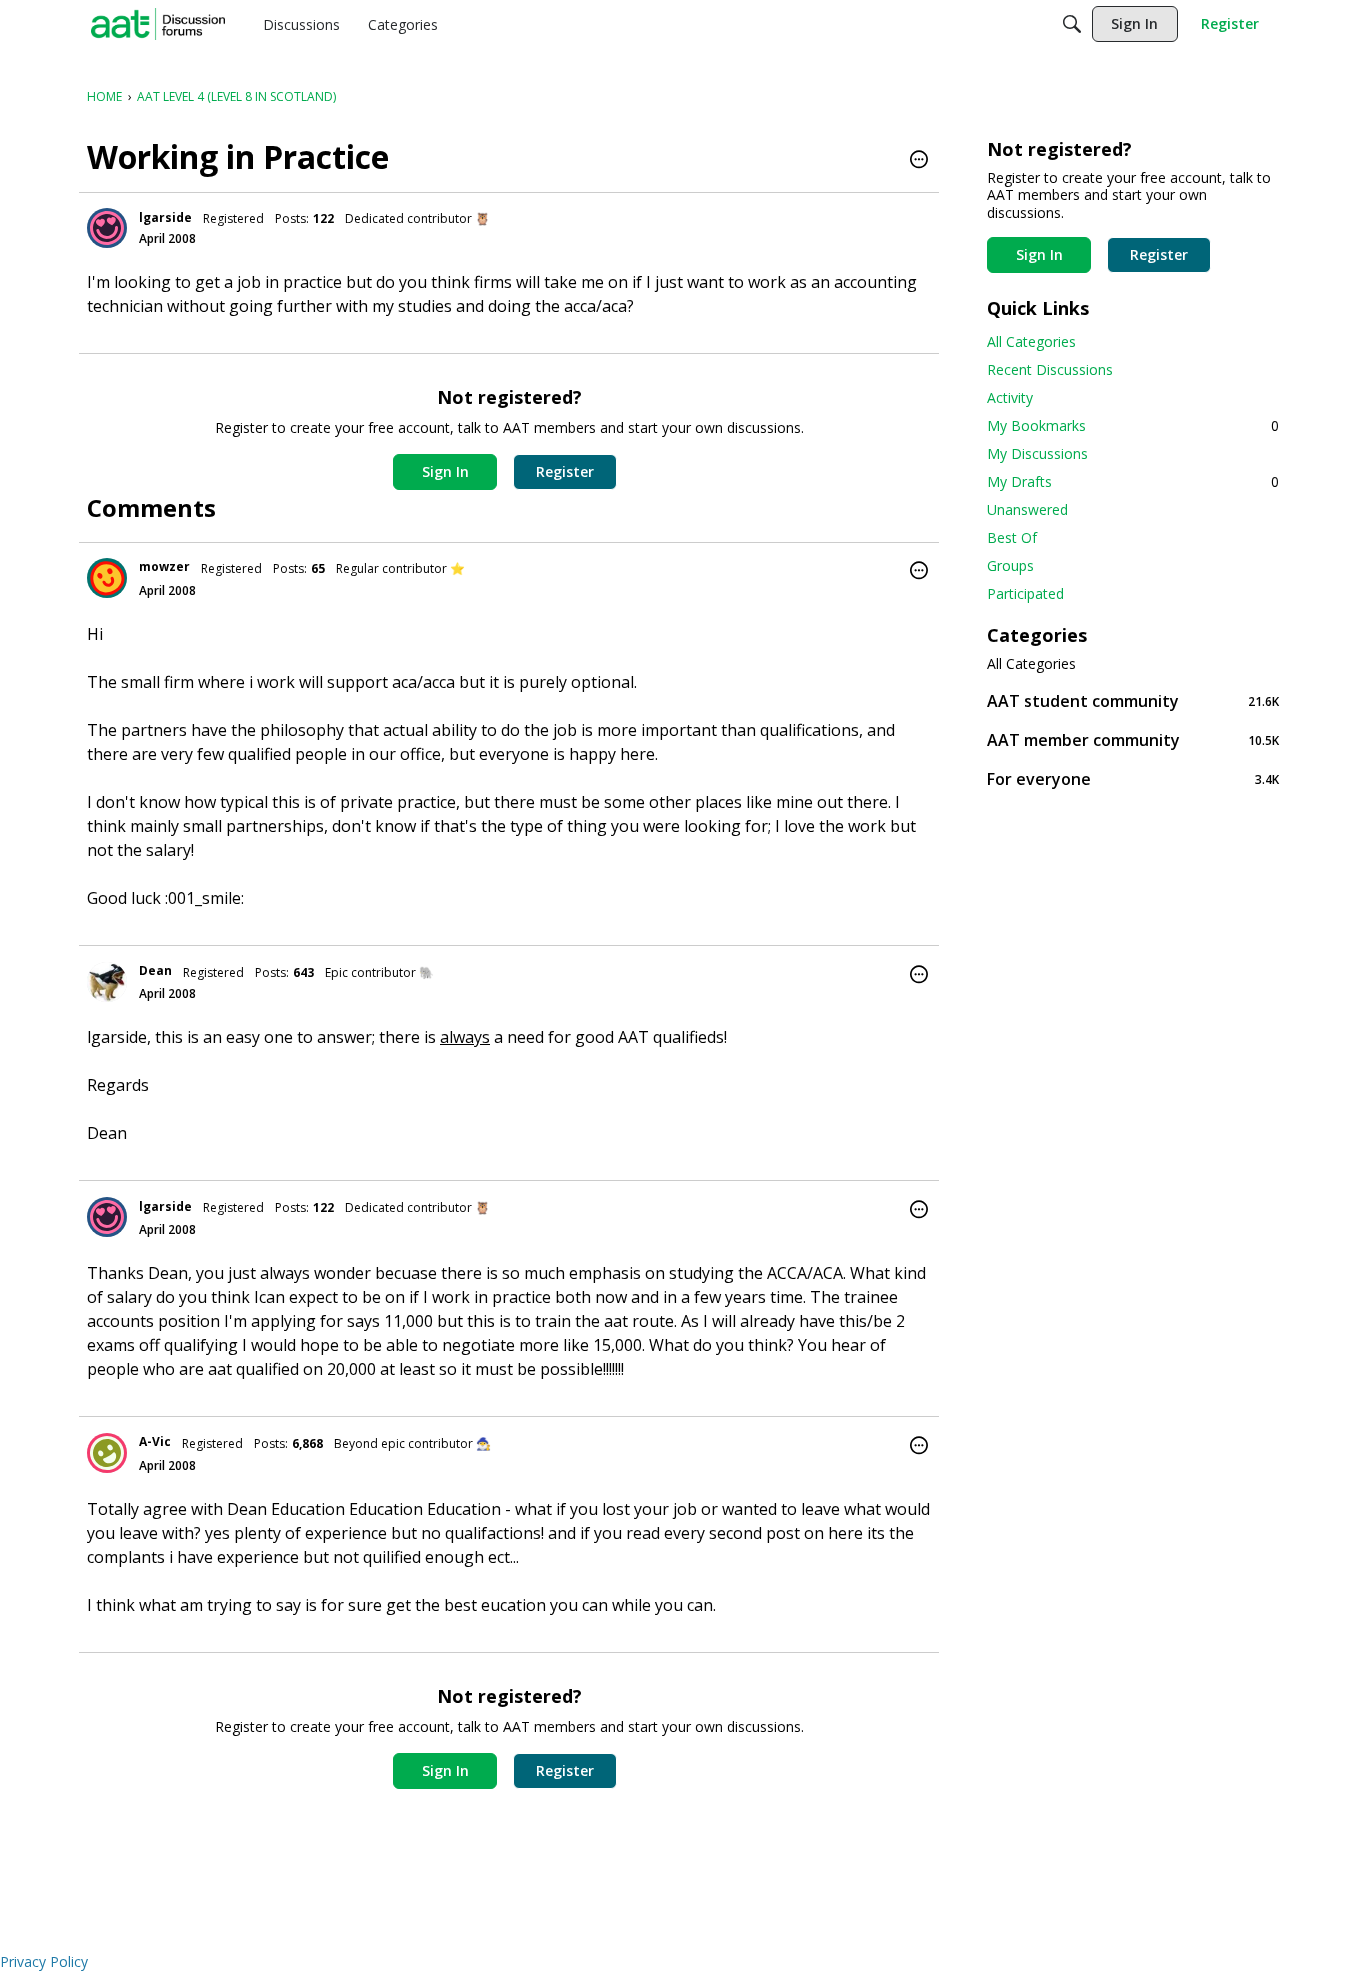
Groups (1010, 565)
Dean (155, 970)
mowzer (164, 566)
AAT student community (1133, 700)
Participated (1025, 593)
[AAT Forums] (158, 24)
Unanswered (1027, 509)
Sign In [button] (445, 471)
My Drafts (1133, 481)
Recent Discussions (1050, 369)
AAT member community (1133, 739)
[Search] (1072, 24)
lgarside (165, 217)
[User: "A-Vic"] (107, 1453)
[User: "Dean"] (107, 982)
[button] (919, 161)
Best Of (1012, 537)
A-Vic (155, 1441)
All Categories (1031, 341)
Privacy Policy (44, 1961)
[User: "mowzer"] (107, 578)
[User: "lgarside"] (107, 228)
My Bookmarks (1133, 425)
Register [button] (565, 471)
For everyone (1133, 778)
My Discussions (1037, 453)
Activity (1010, 397)
